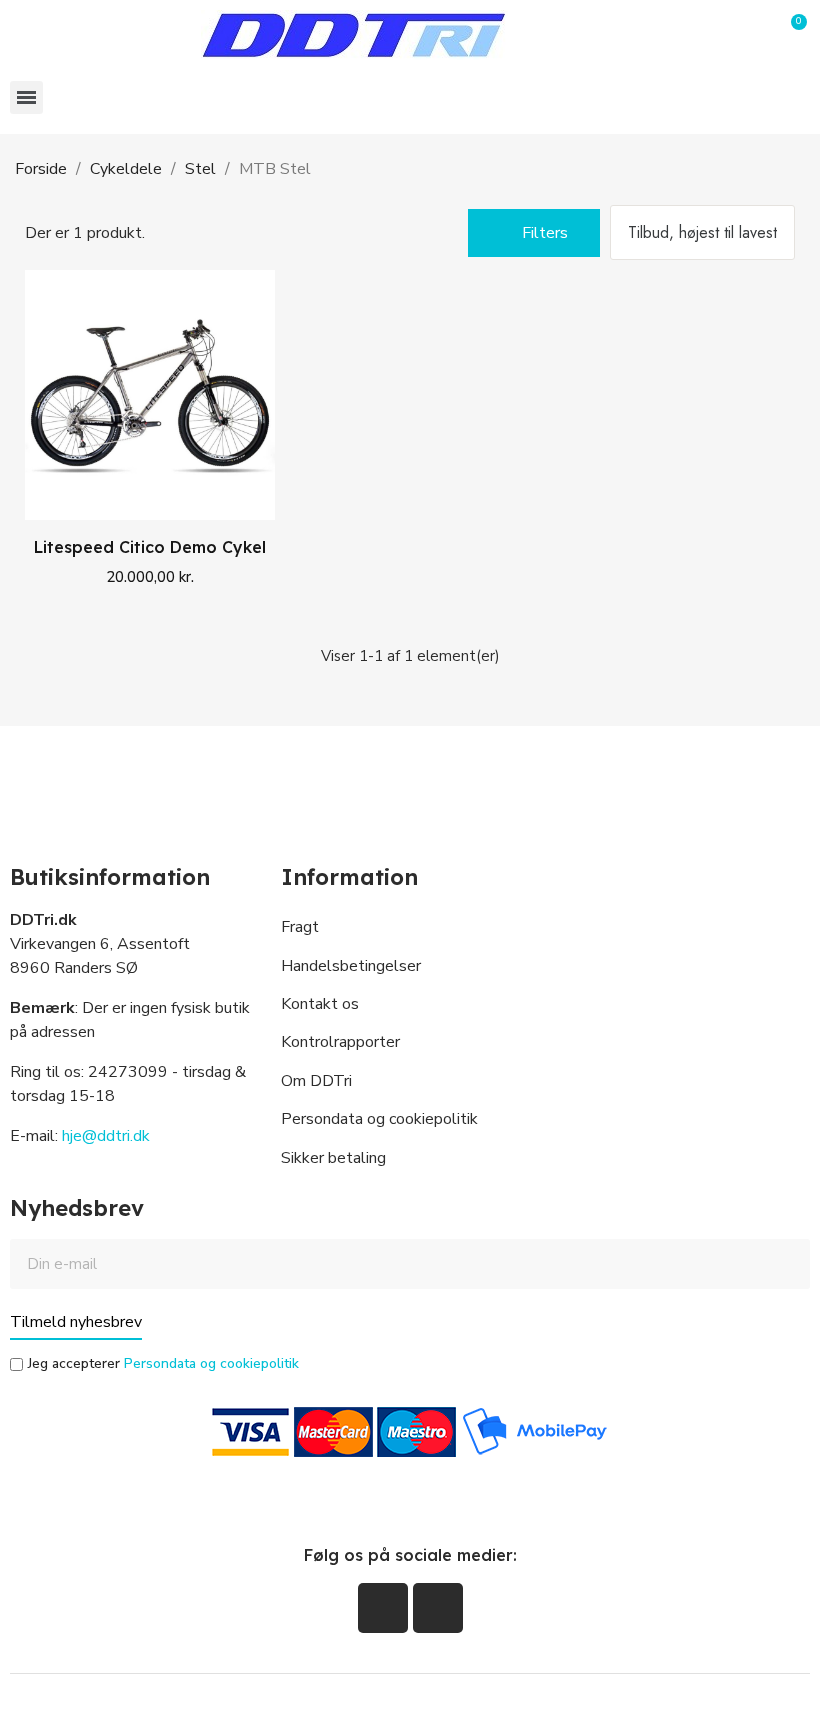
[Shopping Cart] (792, 35)
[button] (755, 35)
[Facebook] (383, 1608)
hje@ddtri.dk (106, 1136)
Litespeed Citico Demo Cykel (150, 547)
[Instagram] (438, 1608)
